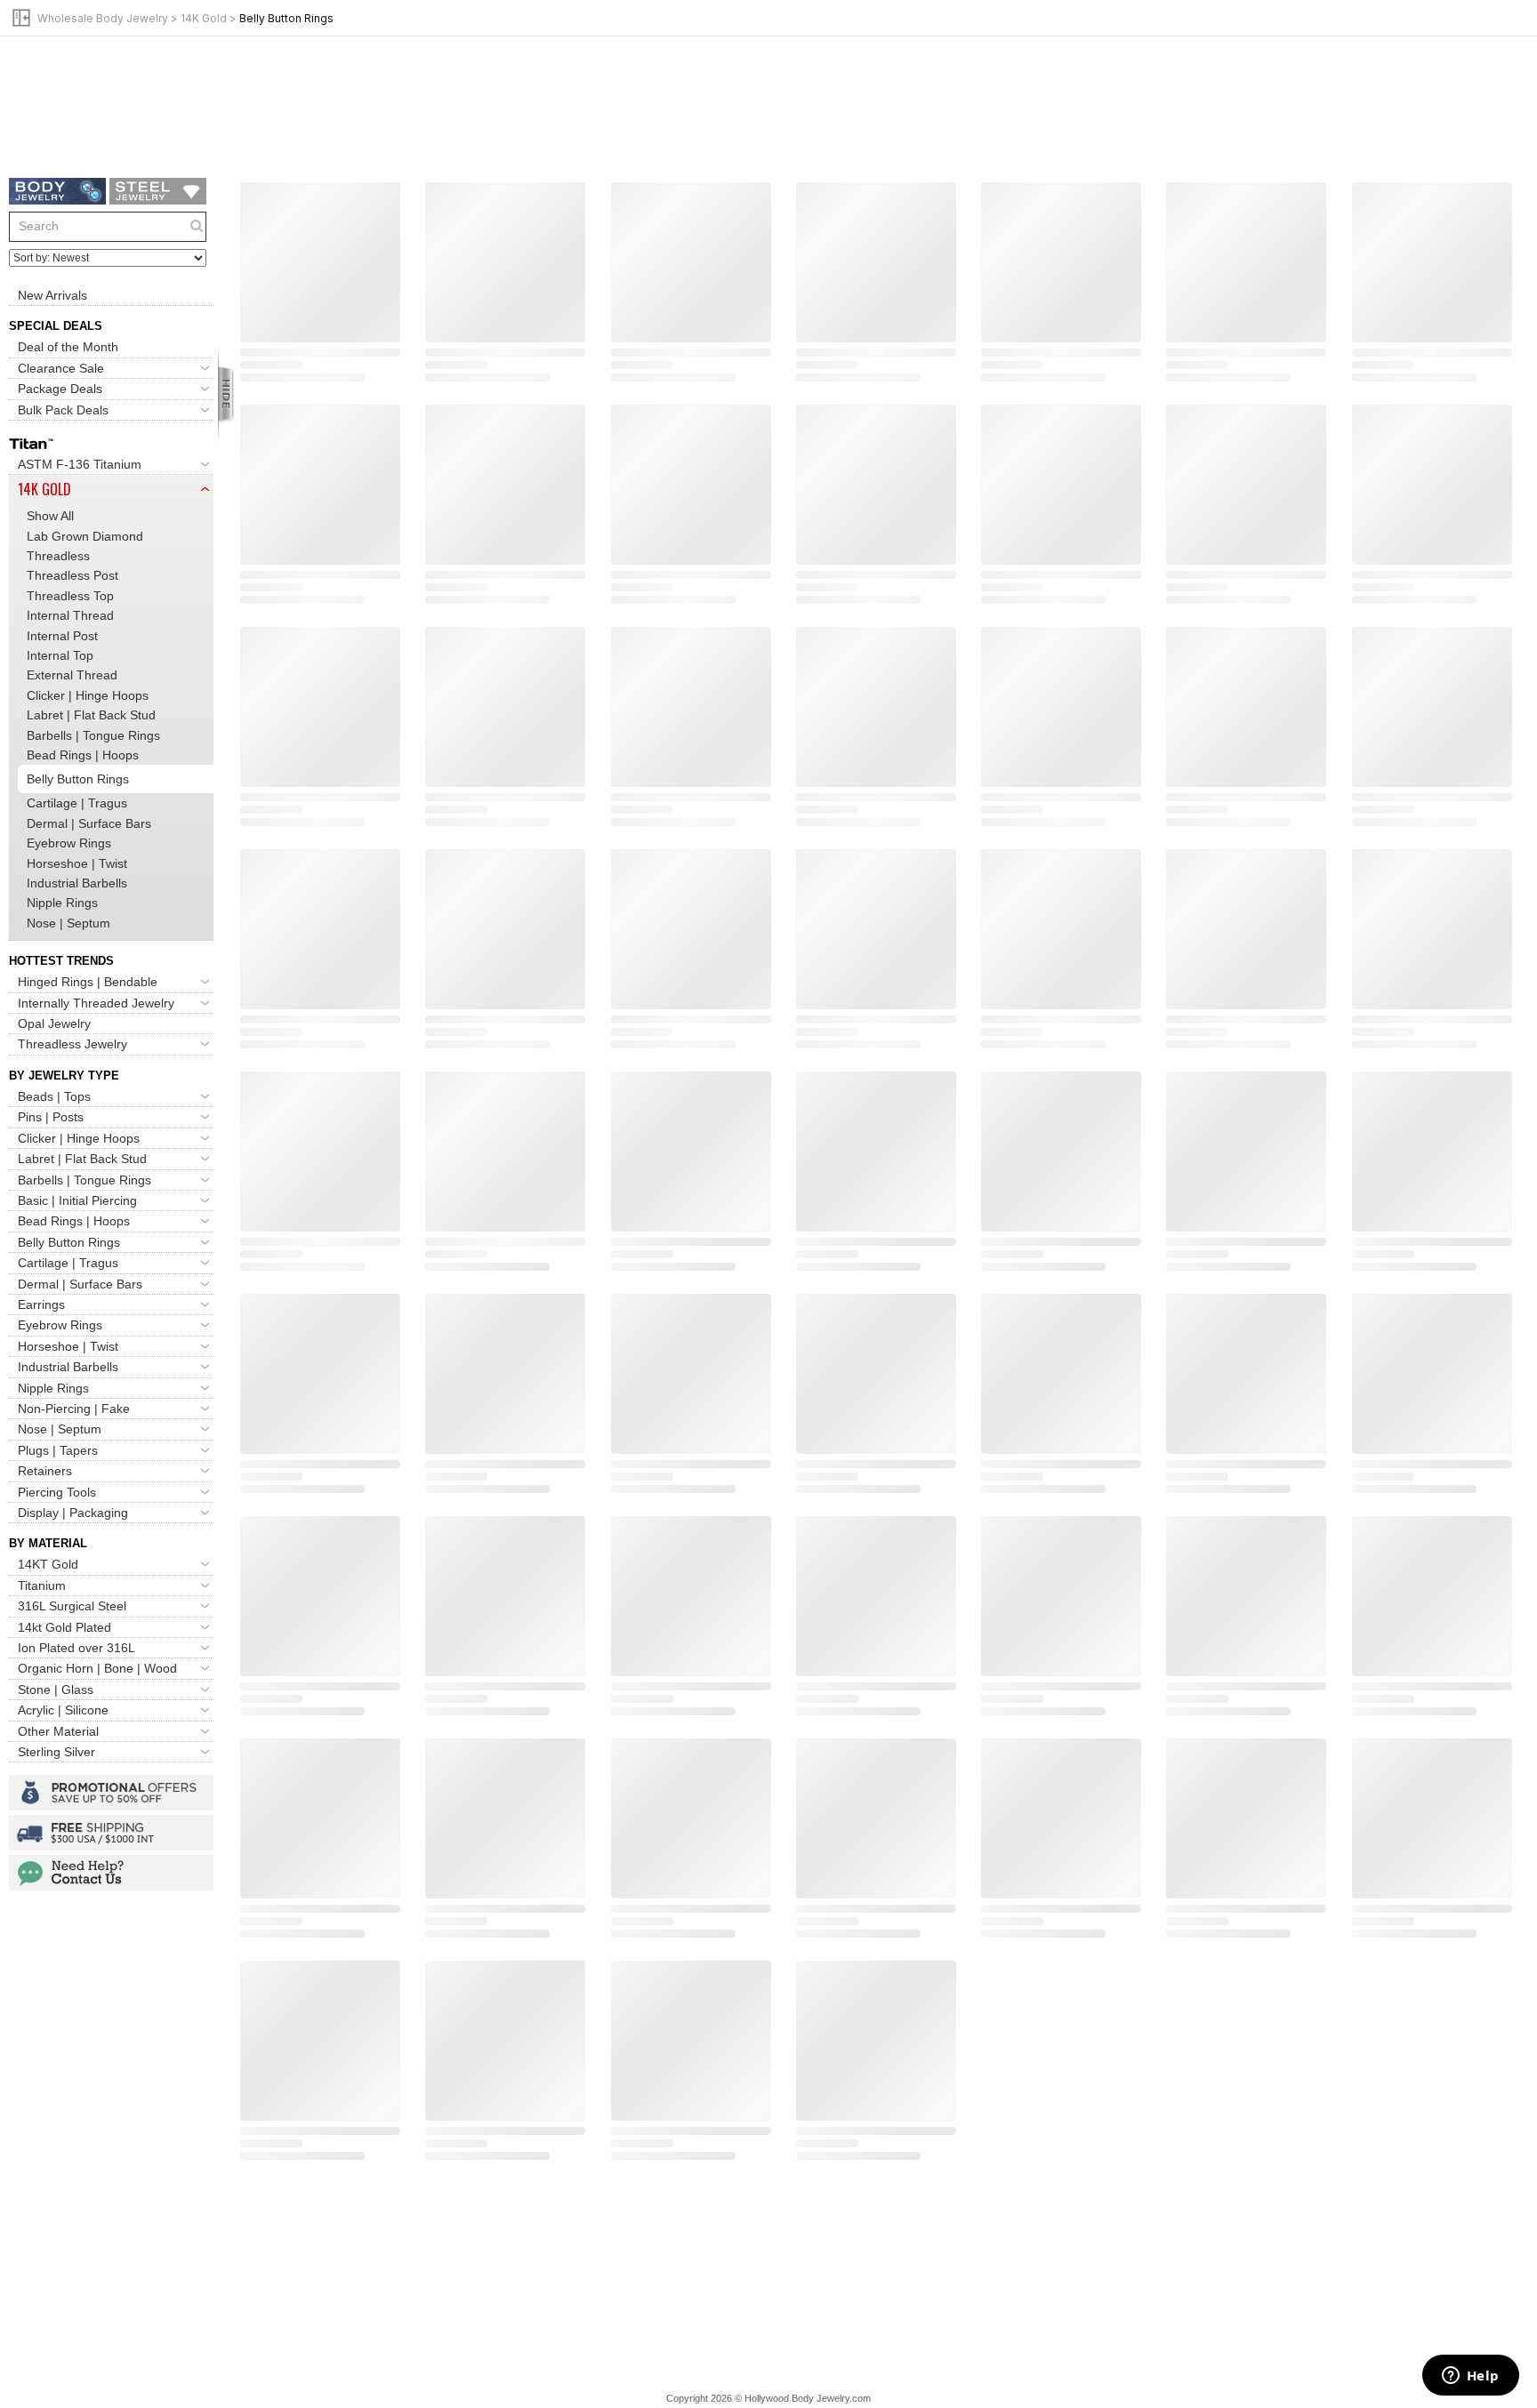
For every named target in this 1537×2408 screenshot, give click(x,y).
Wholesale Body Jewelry (103, 18)
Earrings (41, 1304)
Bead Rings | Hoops (83, 755)
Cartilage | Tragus (77, 803)
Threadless (58, 556)
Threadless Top (70, 596)
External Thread (72, 675)
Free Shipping (111, 1833)
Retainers (45, 1471)
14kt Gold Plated (64, 1627)
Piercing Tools (57, 1492)
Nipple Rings (62, 903)
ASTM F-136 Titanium (80, 464)
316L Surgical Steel (72, 1606)
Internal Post (62, 636)
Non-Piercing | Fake (74, 1409)
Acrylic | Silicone (63, 1710)
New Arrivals (52, 295)
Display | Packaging (73, 1513)
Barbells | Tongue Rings (93, 735)
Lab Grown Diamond (85, 536)
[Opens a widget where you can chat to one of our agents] (1470, 2377)
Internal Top (60, 655)
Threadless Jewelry (72, 1044)
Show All (50, 516)
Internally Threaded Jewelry (96, 1003)
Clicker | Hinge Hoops (88, 695)
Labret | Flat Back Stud (91, 715)
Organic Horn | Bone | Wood (97, 1668)
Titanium (42, 1585)
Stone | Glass (56, 1690)
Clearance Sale (61, 368)
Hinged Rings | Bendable (88, 982)
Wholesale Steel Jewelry (158, 191)
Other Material (58, 1731)
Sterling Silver (56, 1752)
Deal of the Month (68, 347)
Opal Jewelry (54, 1023)
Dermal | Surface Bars (89, 823)
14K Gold (204, 18)
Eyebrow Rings (69, 843)
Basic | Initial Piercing (77, 1200)
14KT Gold (48, 1564)
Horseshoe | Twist (77, 863)
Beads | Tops (54, 1096)
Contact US (111, 1873)
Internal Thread (70, 615)
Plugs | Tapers (58, 1450)
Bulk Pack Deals (63, 410)
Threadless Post (72, 575)
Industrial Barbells (77, 883)
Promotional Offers (111, 1793)
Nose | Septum (68, 923)
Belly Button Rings (69, 1242)
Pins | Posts (51, 1117)
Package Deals (60, 389)
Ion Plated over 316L (76, 1648)
